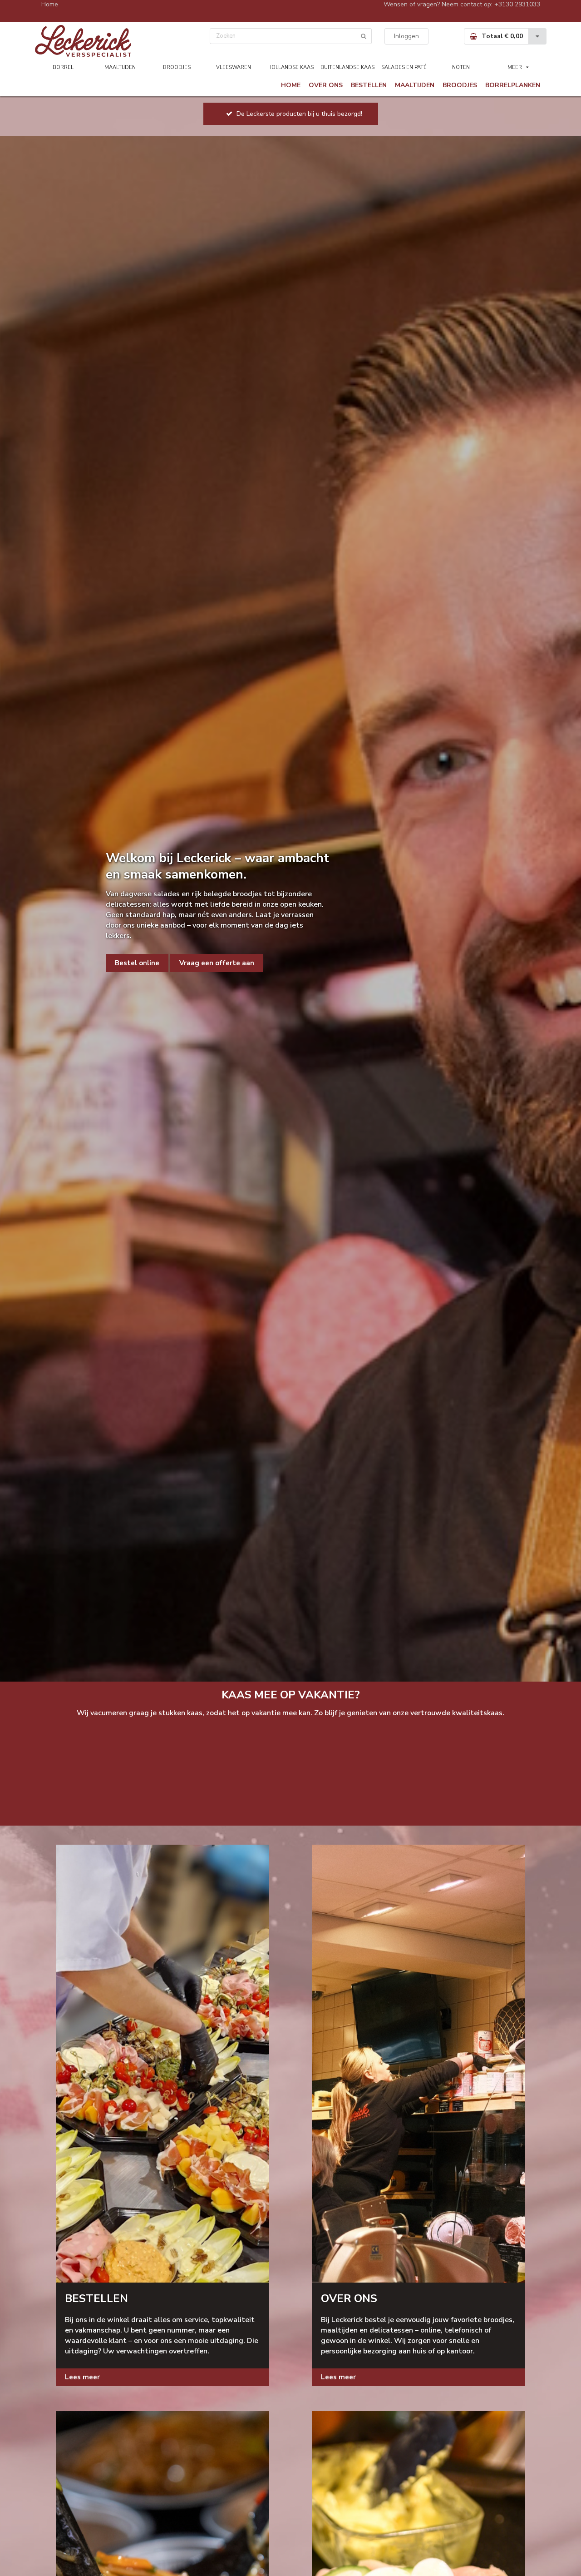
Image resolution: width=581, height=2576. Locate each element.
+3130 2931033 (517, 4)
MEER (515, 67)
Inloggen (406, 36)
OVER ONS (326, 85)
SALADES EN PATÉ (404, 67)
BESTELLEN (369, 85)
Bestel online (137, 963)
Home (50, 4)
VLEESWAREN (234, 67)
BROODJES (177, 67)
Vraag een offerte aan (217, 963)
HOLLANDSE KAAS (290, 67)
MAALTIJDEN (120, 67)
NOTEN (461, 67)
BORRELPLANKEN (513, 85)
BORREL (63, 67)
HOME (291, 85)
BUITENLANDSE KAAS (347, 67)
